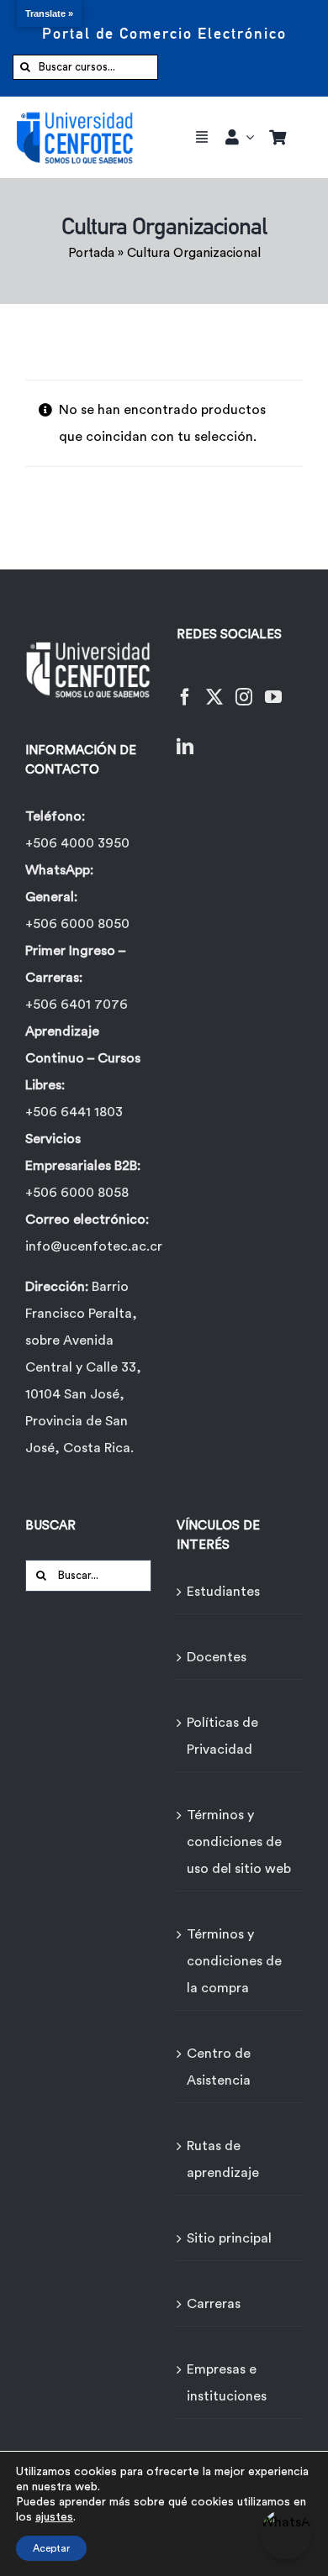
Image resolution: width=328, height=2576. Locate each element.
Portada (91, 253)
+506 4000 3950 (77, 843)
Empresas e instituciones (227, 2383)
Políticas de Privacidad (222, 1736)
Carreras (214, 2304)
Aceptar (51, 2548)
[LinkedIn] (185, 736)
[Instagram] (244, 687)
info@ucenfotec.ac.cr (94, 1246)
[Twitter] (214, 687)
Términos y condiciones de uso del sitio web (239, 1842)
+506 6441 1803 (74, 1112)
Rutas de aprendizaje (223, 2159)
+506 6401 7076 (77, 1005)
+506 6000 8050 (77, 924)
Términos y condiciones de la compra (234, 1961)
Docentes (217, 1657)
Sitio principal (229, 2238)
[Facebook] (185, 687)
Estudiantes (223, 1592)
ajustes (54, 2517)
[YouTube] (273, 687)
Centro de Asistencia (219, 2067)
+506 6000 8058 (77, 1193)
